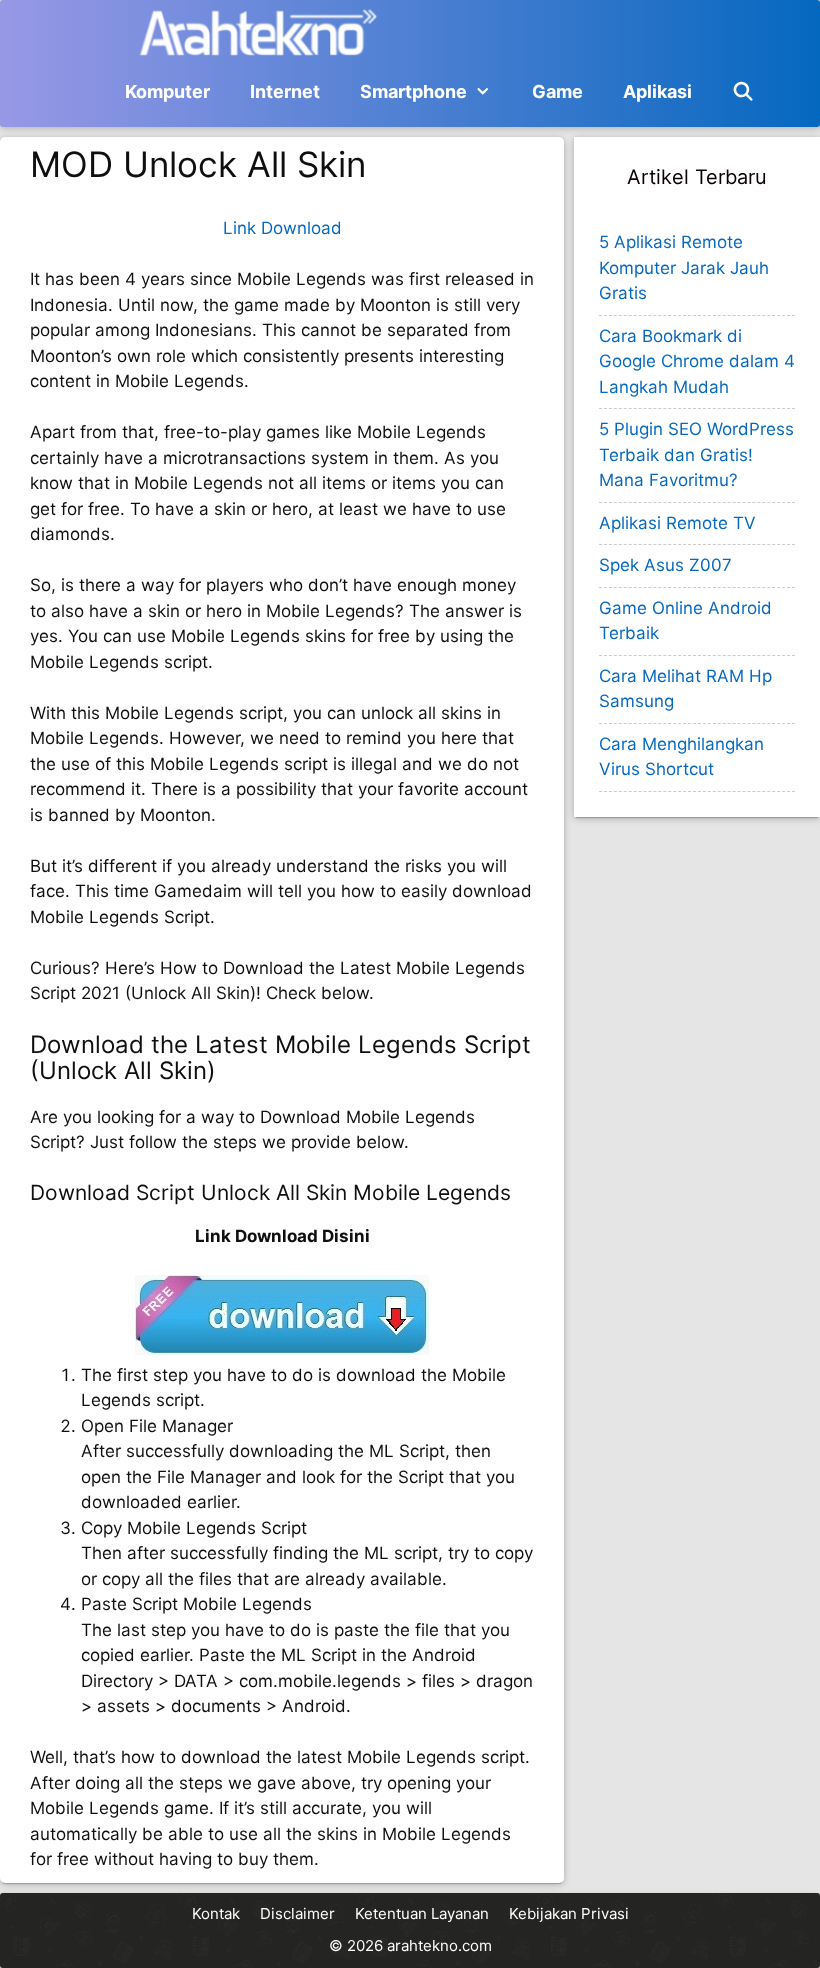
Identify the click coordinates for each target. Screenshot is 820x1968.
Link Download (282, 228)
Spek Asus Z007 (665, 565)
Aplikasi (657, 91)
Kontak (216, 1913)
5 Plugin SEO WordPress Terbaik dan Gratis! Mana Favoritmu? (696, 454)
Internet (285, 91)
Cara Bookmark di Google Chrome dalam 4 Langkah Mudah (697, 361)
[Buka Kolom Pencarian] (743, 92)
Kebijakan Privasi (569, 1913)
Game (557, 91)
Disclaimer (297, 1913)
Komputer (167, 91)
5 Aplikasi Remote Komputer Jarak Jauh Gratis (684, 267)
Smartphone (413, 91)
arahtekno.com (439, 1945)
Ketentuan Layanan (422, 1913)
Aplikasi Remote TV (677, 523)
